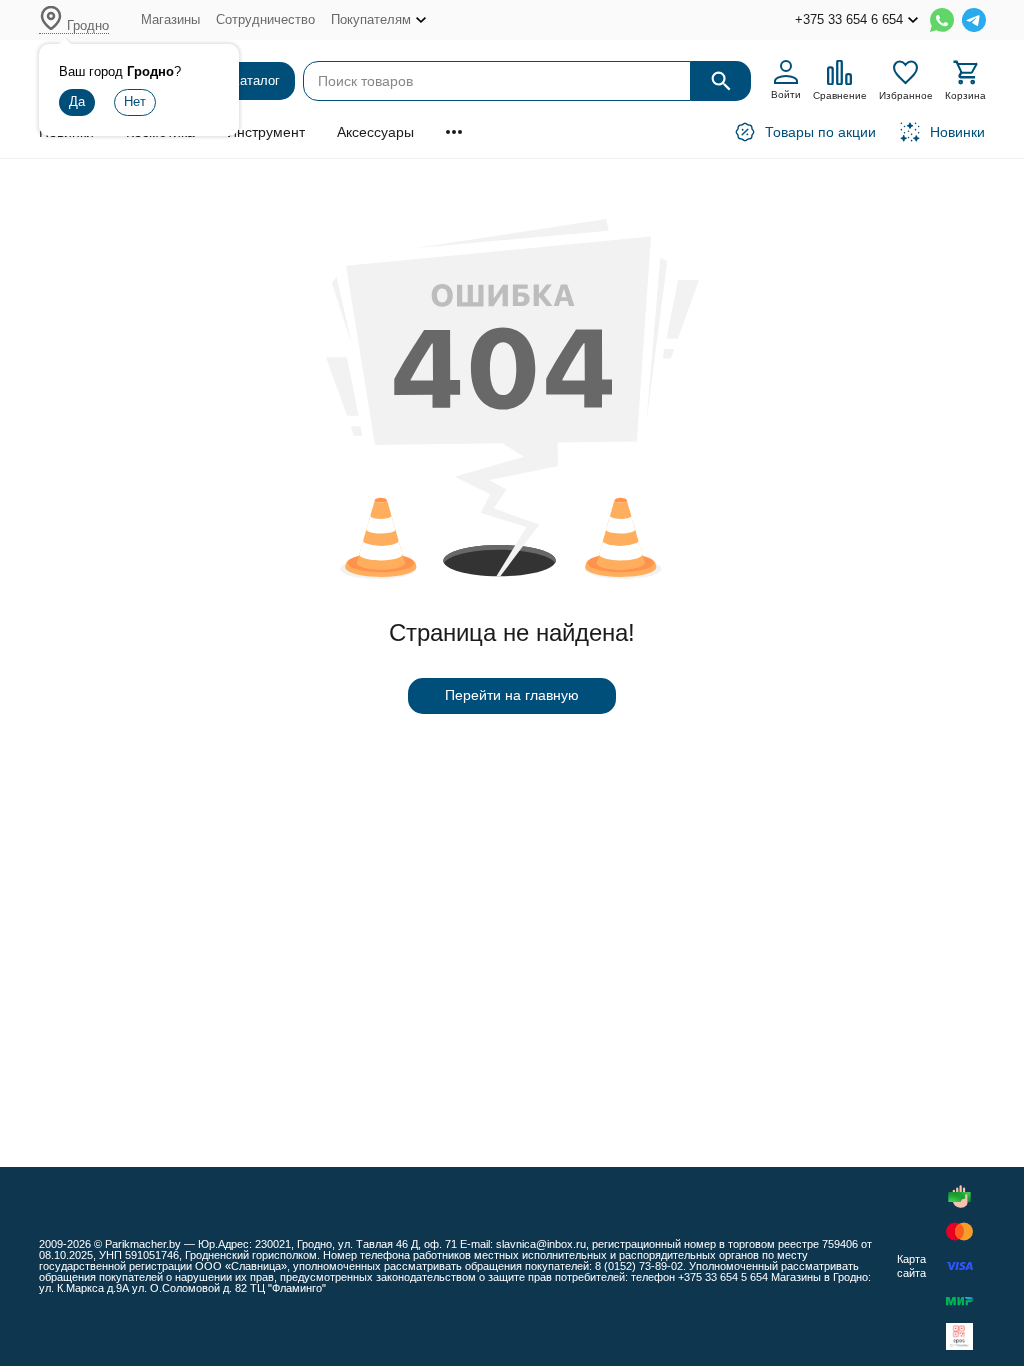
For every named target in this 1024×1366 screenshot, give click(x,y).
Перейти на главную (512, 695)
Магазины (170, 19)
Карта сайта (911, 1265)
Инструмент (266, 132)
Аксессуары (375, 132)
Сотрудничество (265, 19)
